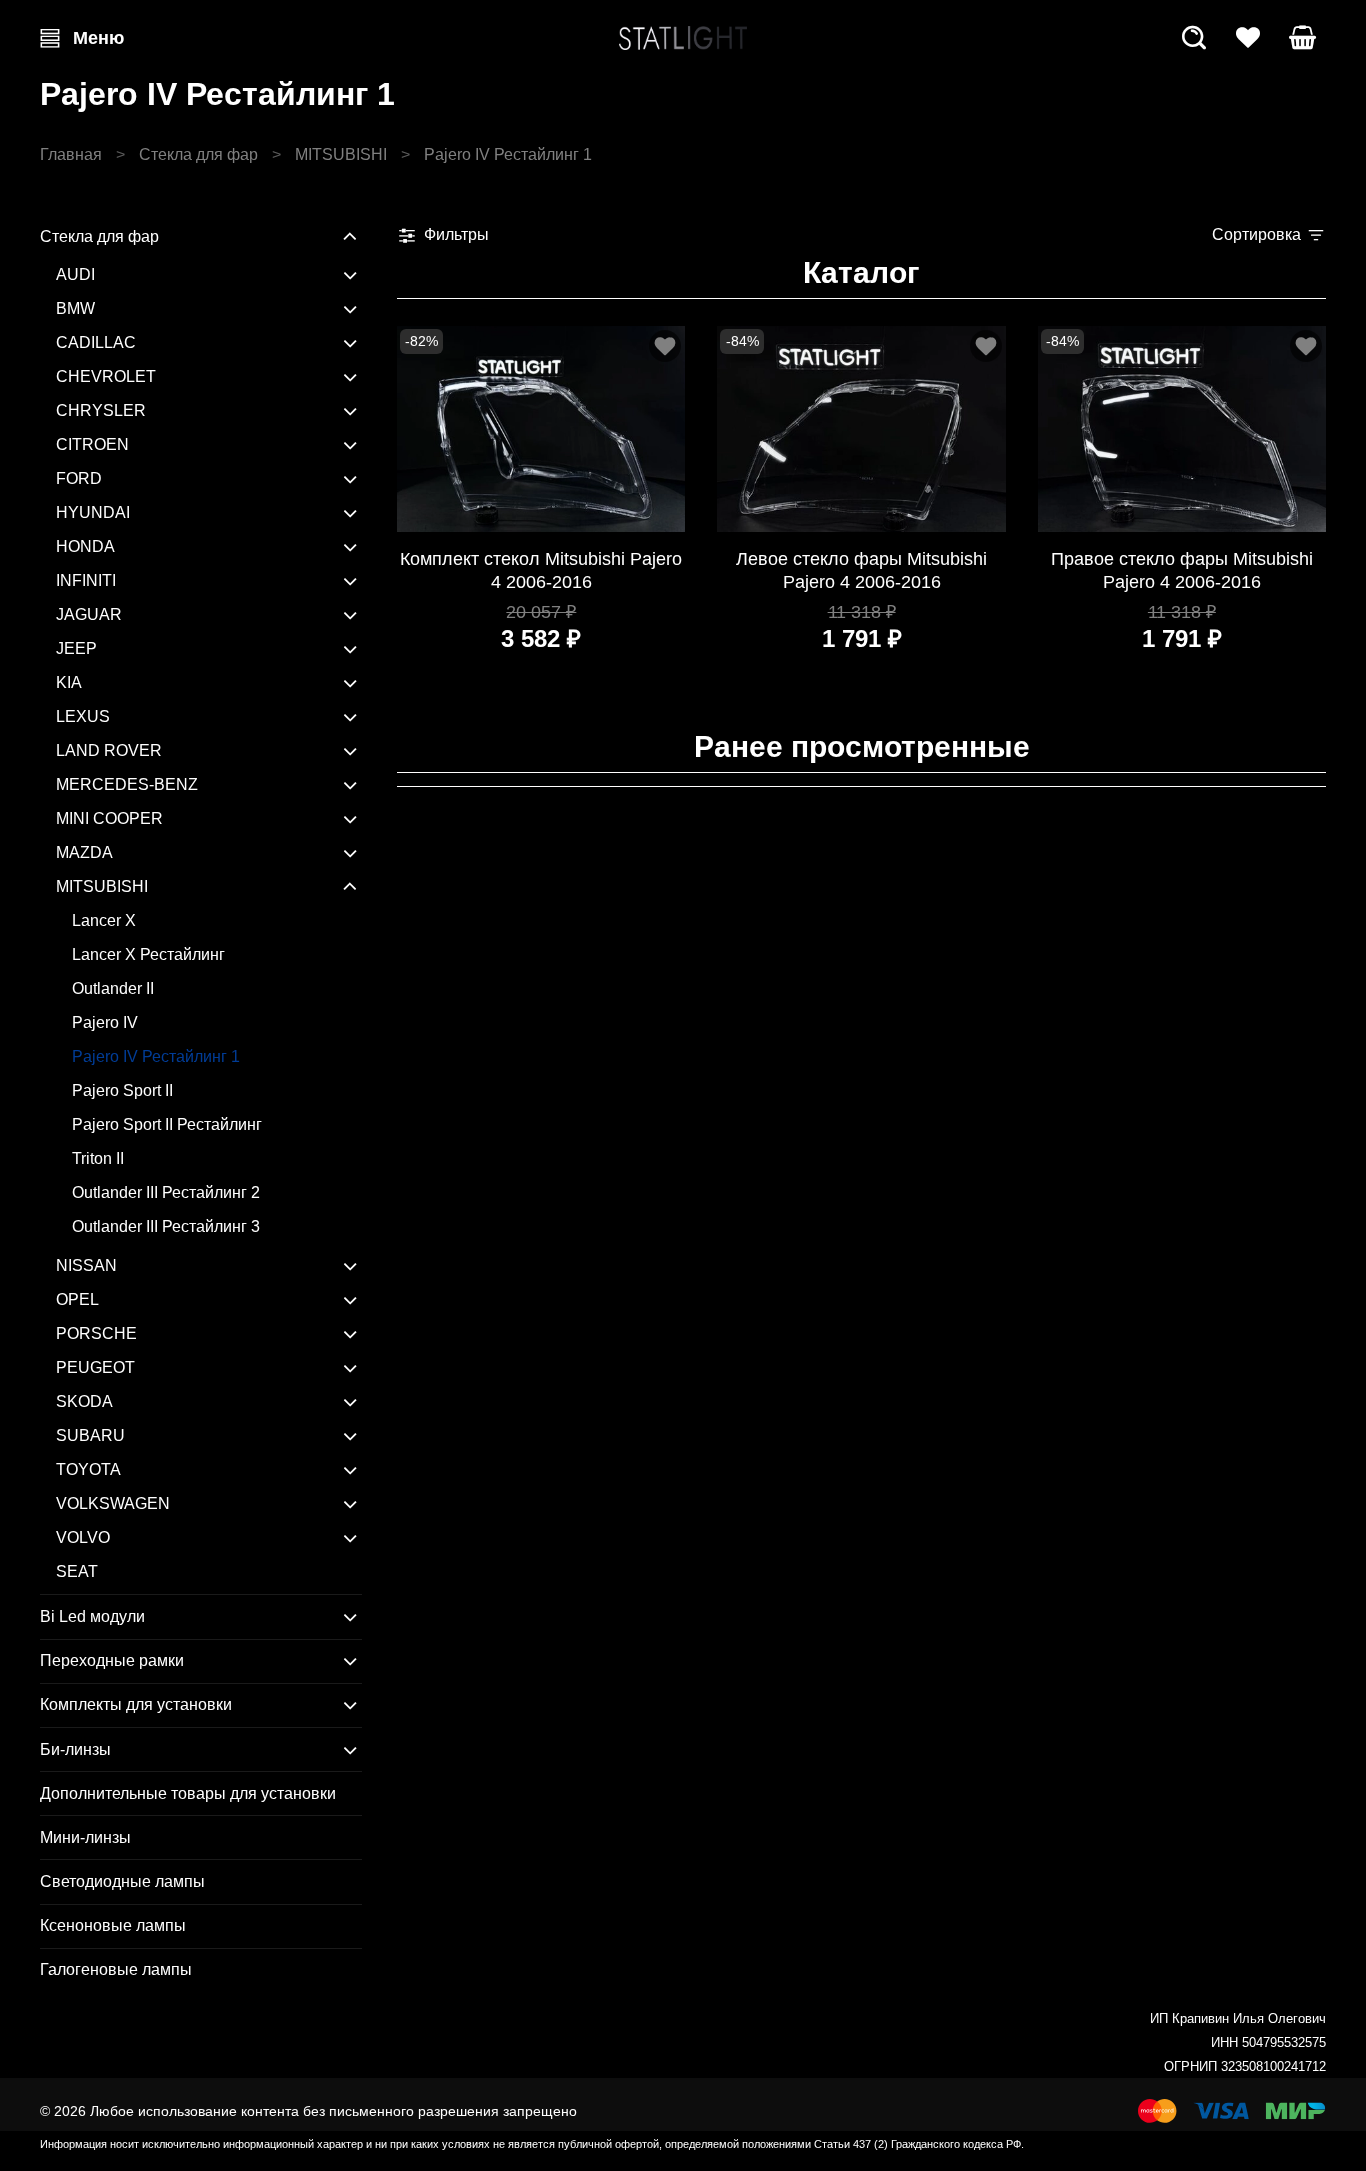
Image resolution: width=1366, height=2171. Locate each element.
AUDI (75, 274)
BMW (75, 308)
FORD (79, 478)
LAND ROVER (109, 750)
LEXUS (83, 716)
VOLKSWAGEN (113, 1503)
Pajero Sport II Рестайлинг (167, 1124)
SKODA (84, 1401)
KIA (69, 682)
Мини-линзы (85, 1837)
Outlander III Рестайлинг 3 (166, 1226)
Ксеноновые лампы (113, 1925)
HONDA (85, 546)
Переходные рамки (112, 1660)
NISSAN (86, 1265)
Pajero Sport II (122, 1090)
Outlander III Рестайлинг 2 (166, 1192)
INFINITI (86, 580)
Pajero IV (105, 1022)
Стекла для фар (198, 154)
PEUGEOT (95, 1367)
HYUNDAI (93, 512)
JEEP (76, 648)
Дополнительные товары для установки (188, 1793)
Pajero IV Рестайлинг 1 (156, 1056)
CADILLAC (96, 342)
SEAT (77, 1571)
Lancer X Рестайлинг (148, 954)
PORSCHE (96, 1333)
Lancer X (104, 920)
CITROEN (92, 444)
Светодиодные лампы (122, 1881)
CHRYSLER (101, 410)
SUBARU (90, 1435)
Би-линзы (75, 1749)
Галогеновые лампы (116, 1969)
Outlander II (113, 988)
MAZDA (84, 852)
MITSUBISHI (341, 154)
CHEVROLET (106, 376)
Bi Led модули (92, 1616)
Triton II (98, 1158)
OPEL (77, 1299)
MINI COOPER (109, 818)
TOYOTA (88, 1469)
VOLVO (83, 1537)
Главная (71, 154)
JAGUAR (89, 614)
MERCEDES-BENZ (127, 784)
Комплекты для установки (136, 1704)
